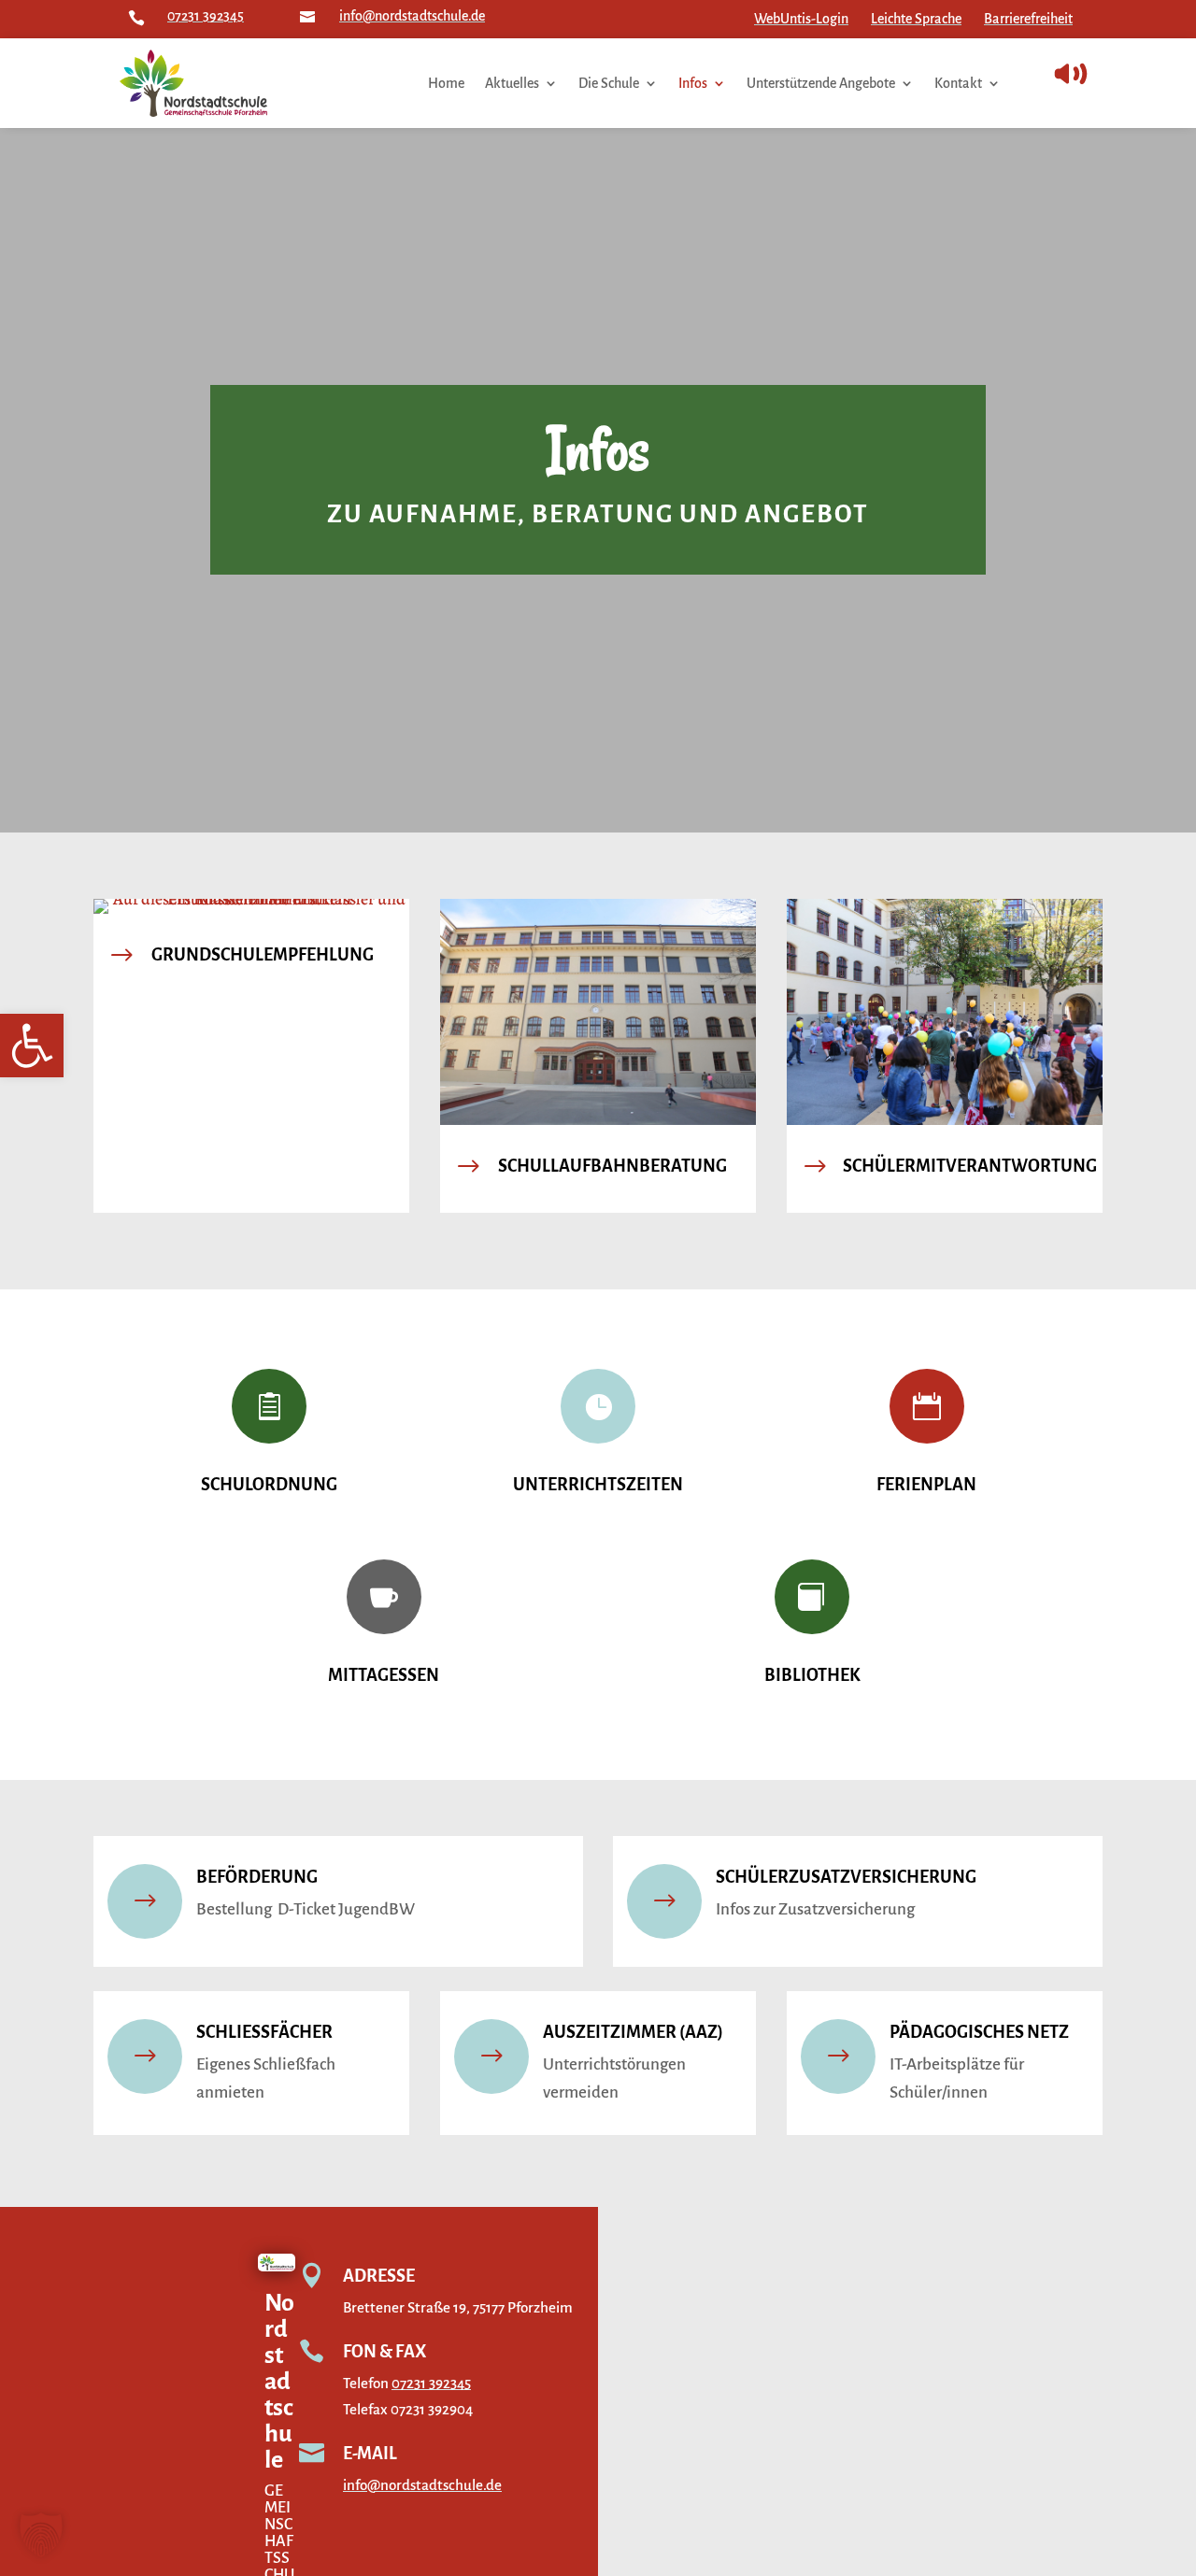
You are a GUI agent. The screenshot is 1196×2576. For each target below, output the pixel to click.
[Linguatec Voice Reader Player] (1112, 74)
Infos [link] (693, 83)
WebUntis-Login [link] (801, 19)
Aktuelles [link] (512, 83)
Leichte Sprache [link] (916, 19)
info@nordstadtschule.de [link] (412, 16)
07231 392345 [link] (206, 16)
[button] (41, 2535)
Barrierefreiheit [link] (1028, 19)
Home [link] (446, 83)
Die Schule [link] (609, 83)
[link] (32, 1046)
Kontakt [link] (958, 83)
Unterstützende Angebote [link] (821, 83)
